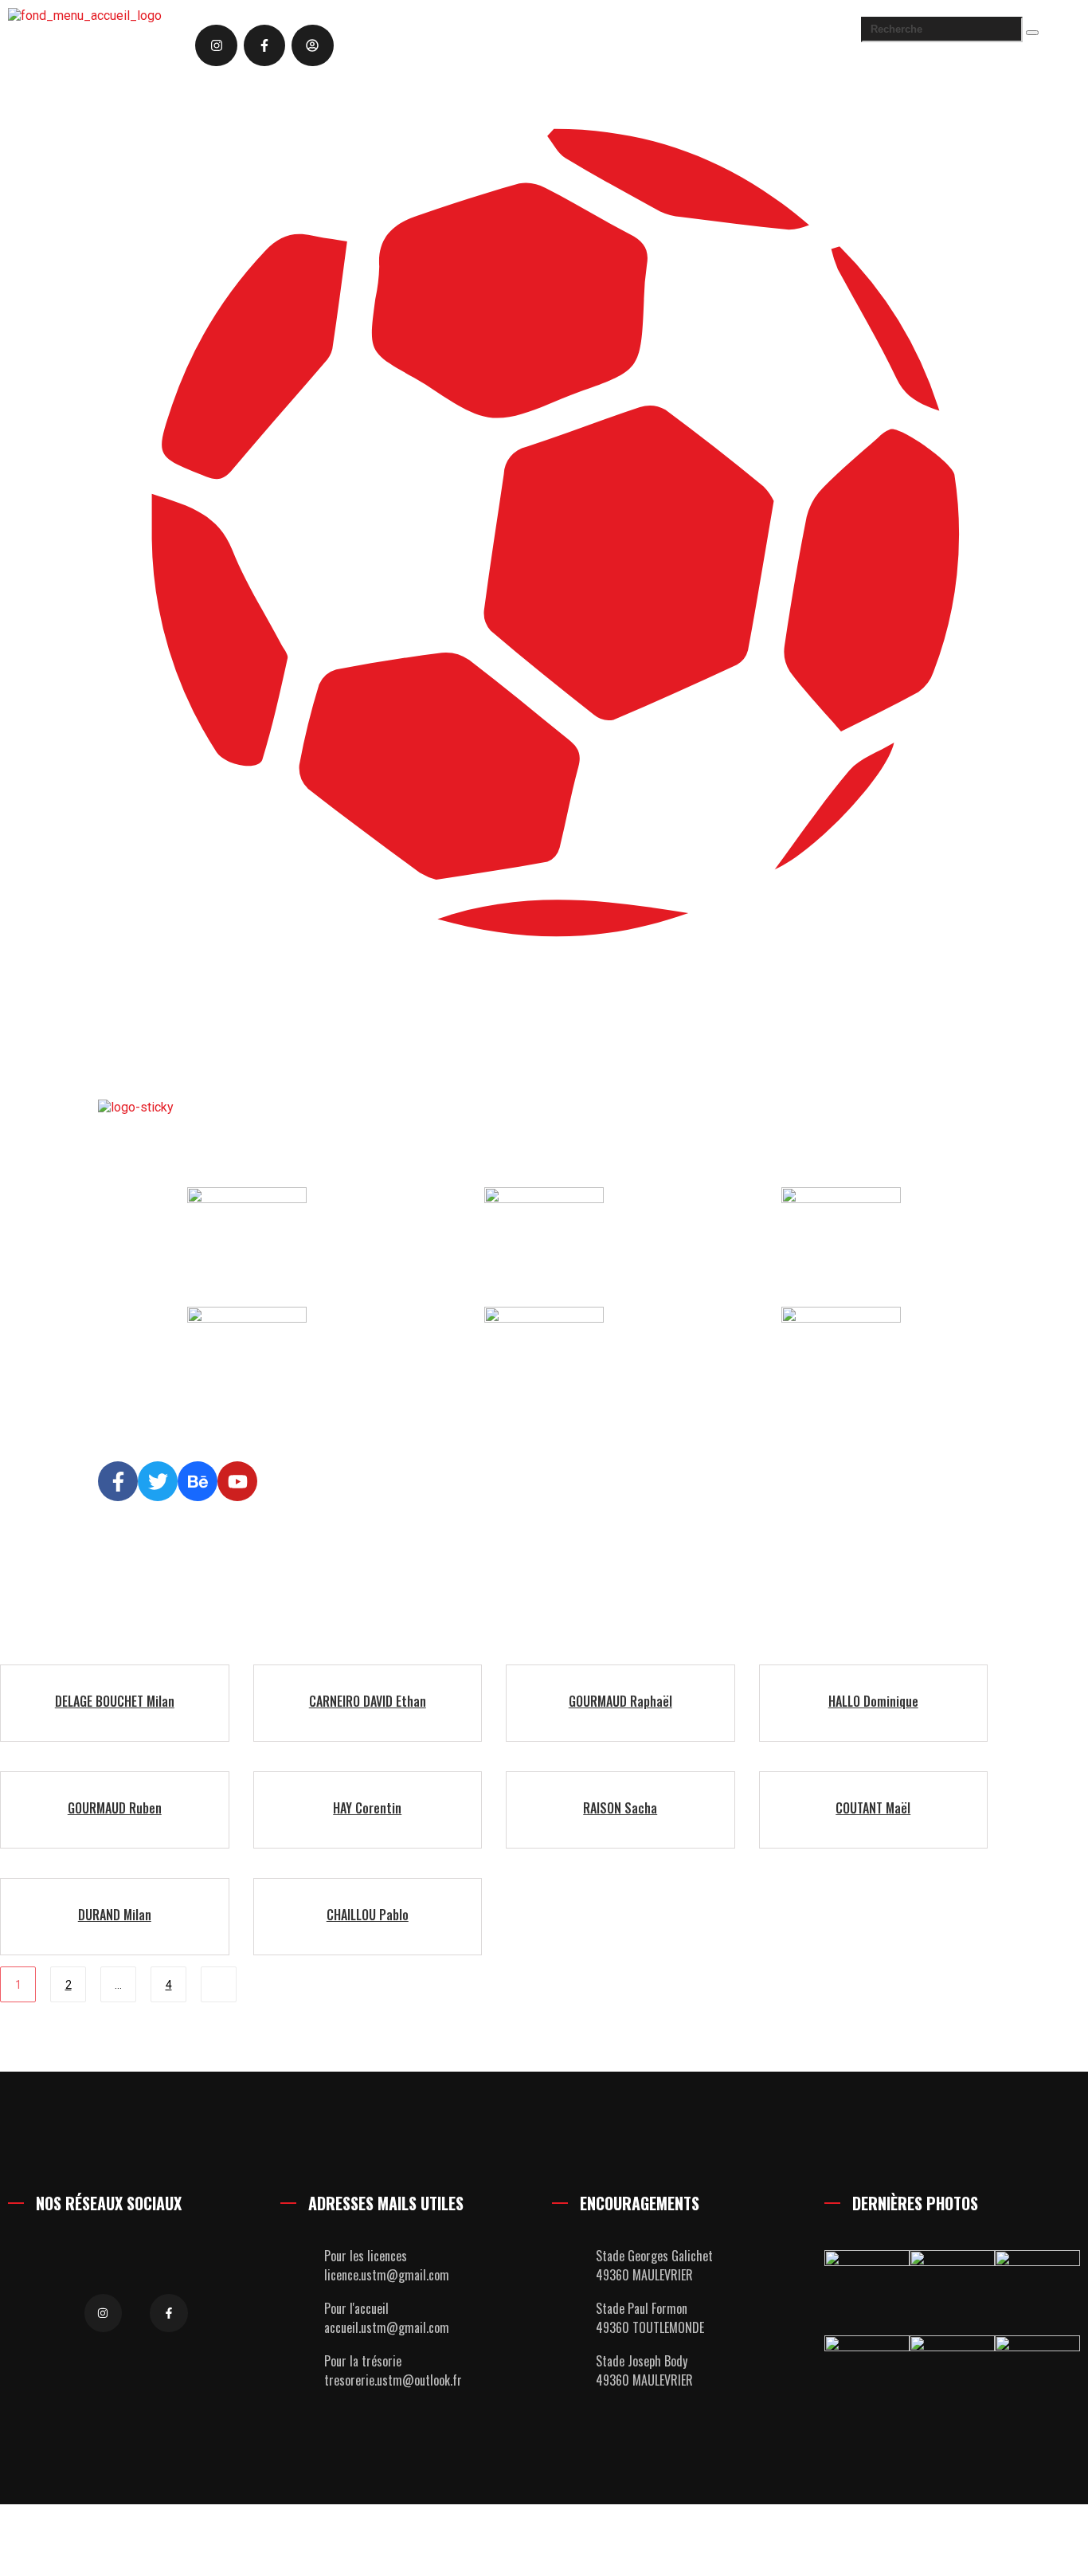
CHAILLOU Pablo (368, 1915)
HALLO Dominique (873, 1701)
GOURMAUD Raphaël (620, 1701)
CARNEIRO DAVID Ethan (368, 1701)
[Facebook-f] (264, 45)
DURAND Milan (115, 1915)
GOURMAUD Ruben (115, 1808)
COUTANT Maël (873, 1808)
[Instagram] (216, 45)
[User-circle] (312, 45)
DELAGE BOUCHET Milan (115, 1701)
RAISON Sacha (620, 1808)
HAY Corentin (367, 1808)
